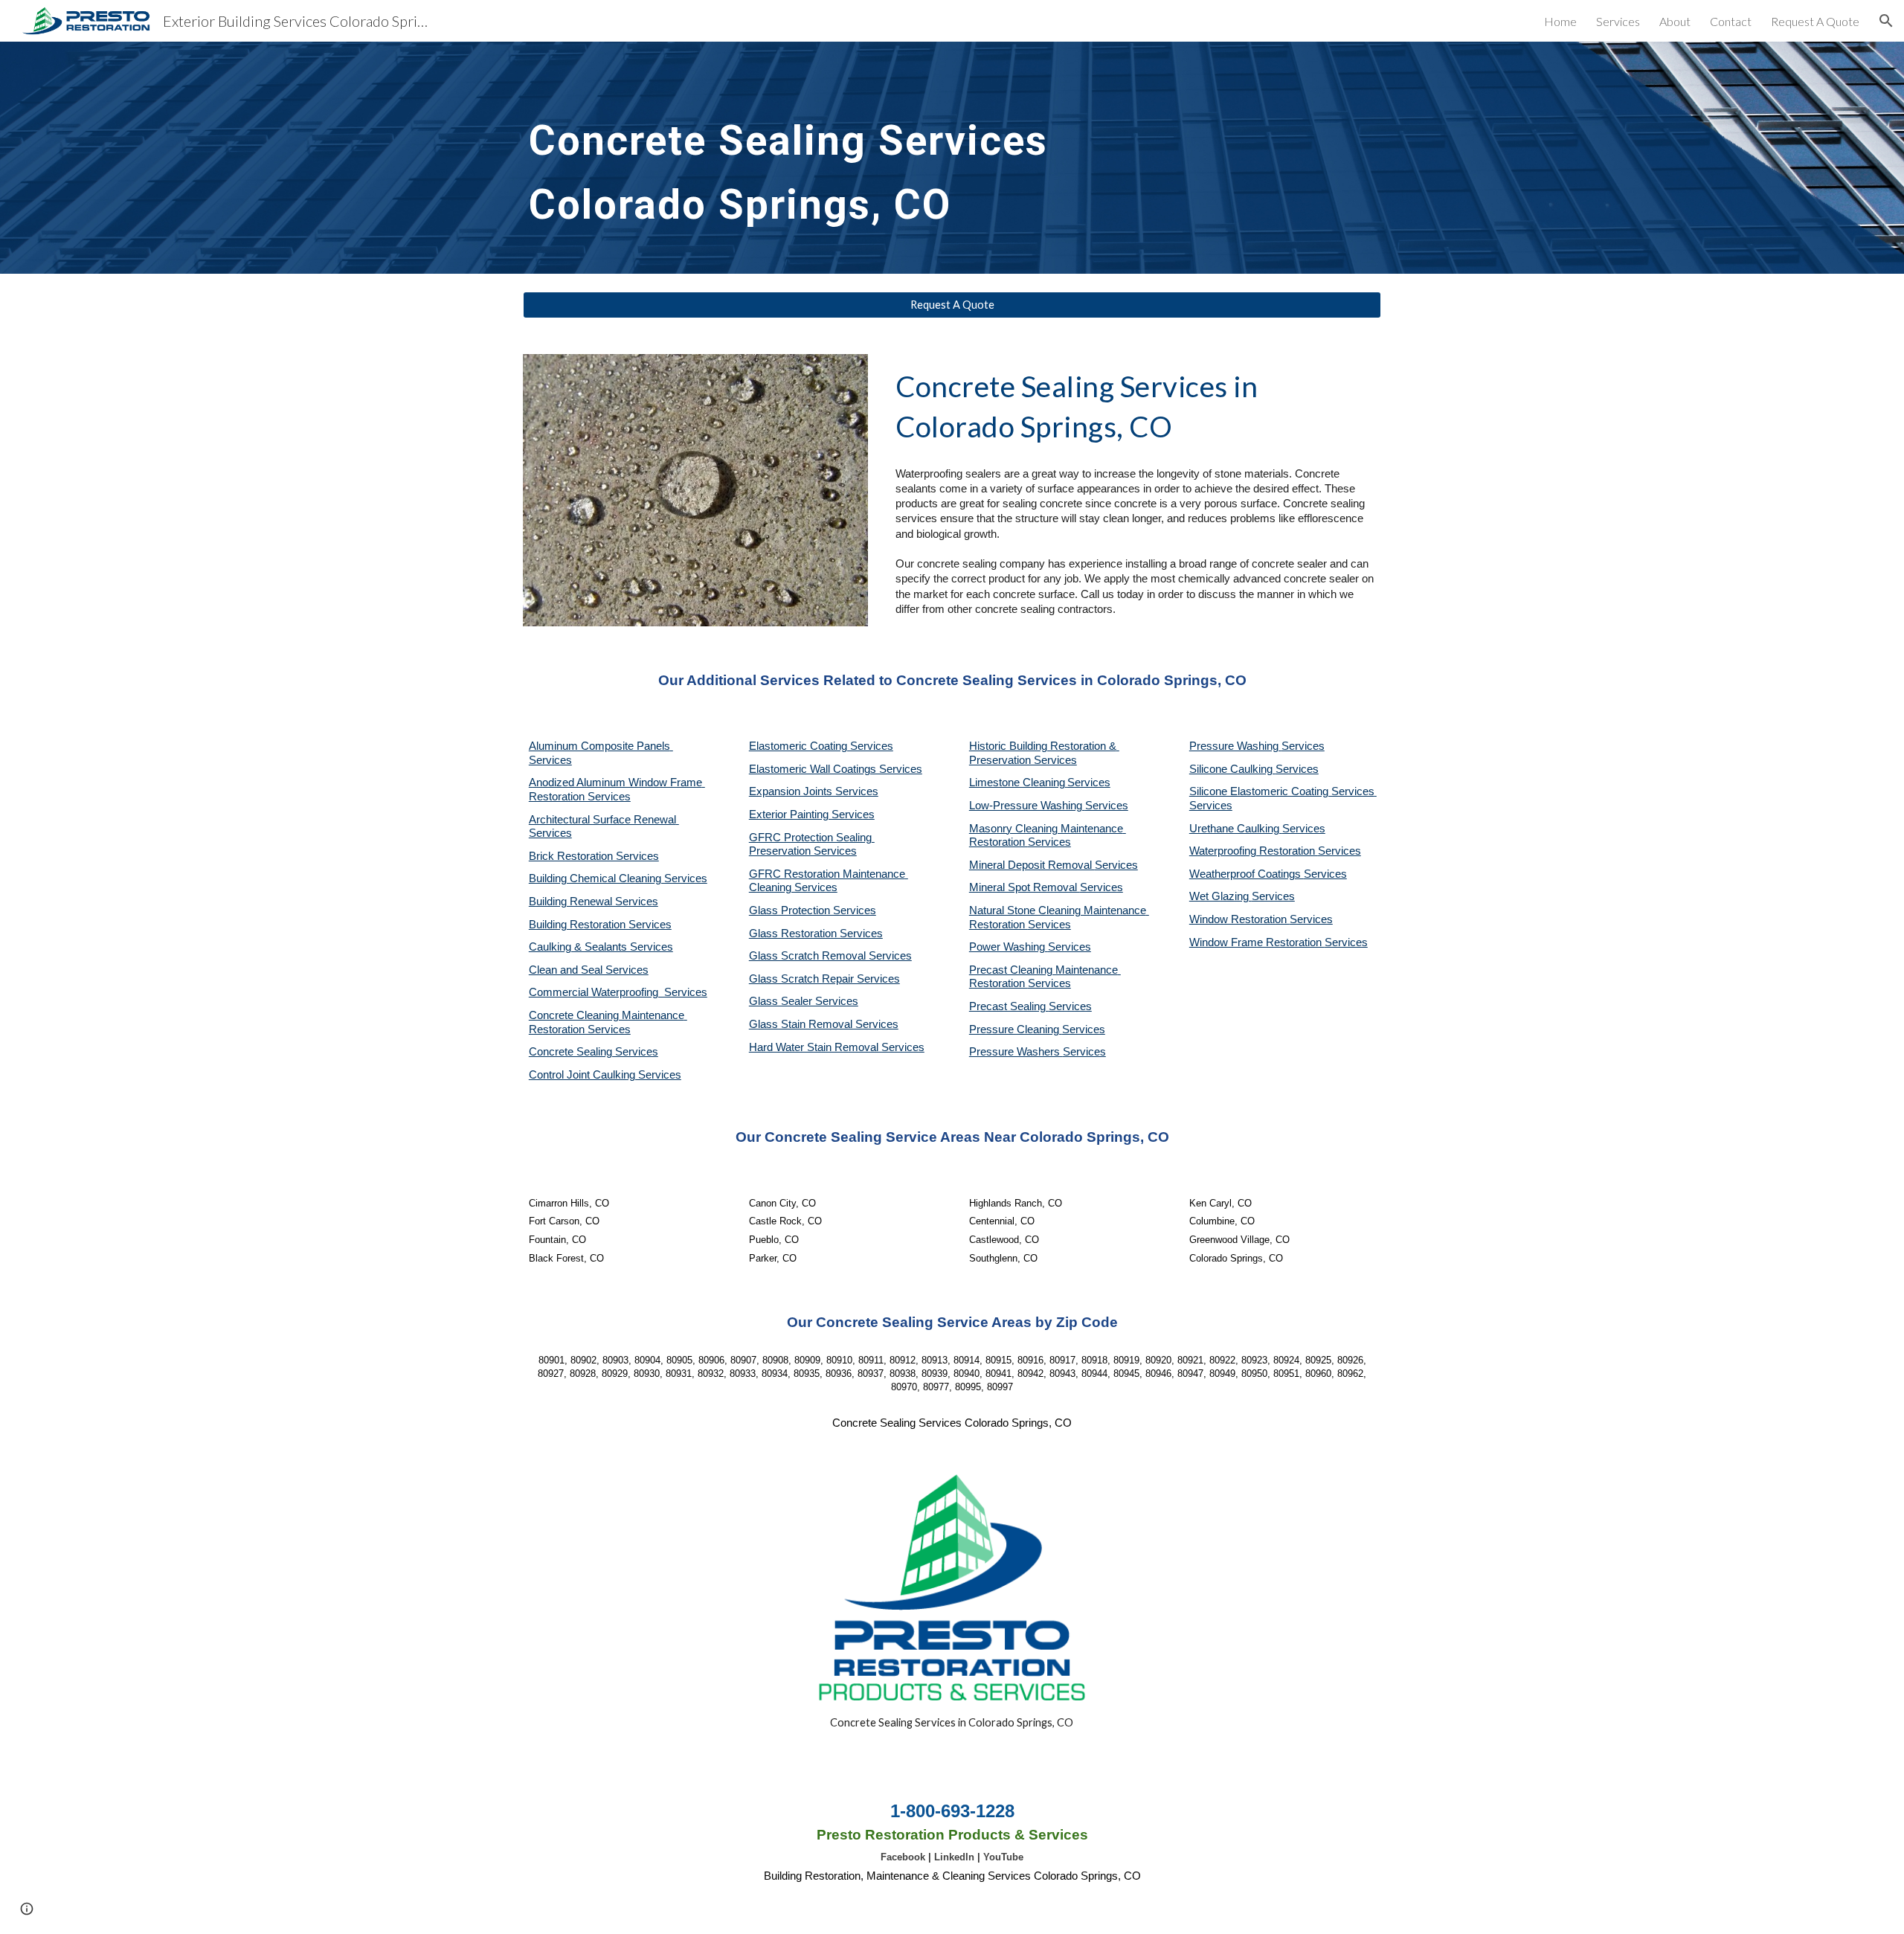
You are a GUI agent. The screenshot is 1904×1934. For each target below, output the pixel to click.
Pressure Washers (1016, 1052)
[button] (1886, 21)
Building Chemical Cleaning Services (618, 878)
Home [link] (1560, 21)
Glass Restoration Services (816, 934)
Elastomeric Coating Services (821, 746)
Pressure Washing (1235, 746)
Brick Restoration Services (594, 856)
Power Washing (1009, 947)
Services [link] (1618, 21)
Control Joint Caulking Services (605, 1075)
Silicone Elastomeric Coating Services (1282, 791)
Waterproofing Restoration (1254, 851)
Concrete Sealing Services (594, 1052)
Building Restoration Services (600, 925)
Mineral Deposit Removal (1032, 865)
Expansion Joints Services (814, 791)
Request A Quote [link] (1815, 21)
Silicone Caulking (1232, 769)
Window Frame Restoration (1257, 942)
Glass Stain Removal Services (824, 1024)
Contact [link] (1731, 21)
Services (1089, 783)
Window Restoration (1239, 919)
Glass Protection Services (813, 910)
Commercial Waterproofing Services (618, 992)
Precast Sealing (1009, 1006)
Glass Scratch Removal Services (830, 956)
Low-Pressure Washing (1027, 806)
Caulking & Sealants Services (601, 947)
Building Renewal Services (594, 902)
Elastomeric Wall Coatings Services (836, 769)
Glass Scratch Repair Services (824, 979)
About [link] (1675, 21)
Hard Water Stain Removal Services (837, 1047)
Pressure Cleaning (1016, 1029)
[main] (805, 158)
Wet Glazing (1220, 896)
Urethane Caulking (1236, 829)
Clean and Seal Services (589, 970)
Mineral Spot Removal (1025, 887)
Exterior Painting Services (812, 815)
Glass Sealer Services (804, 1001)
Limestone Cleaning (1017, 783)
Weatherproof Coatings (1247, 874)
